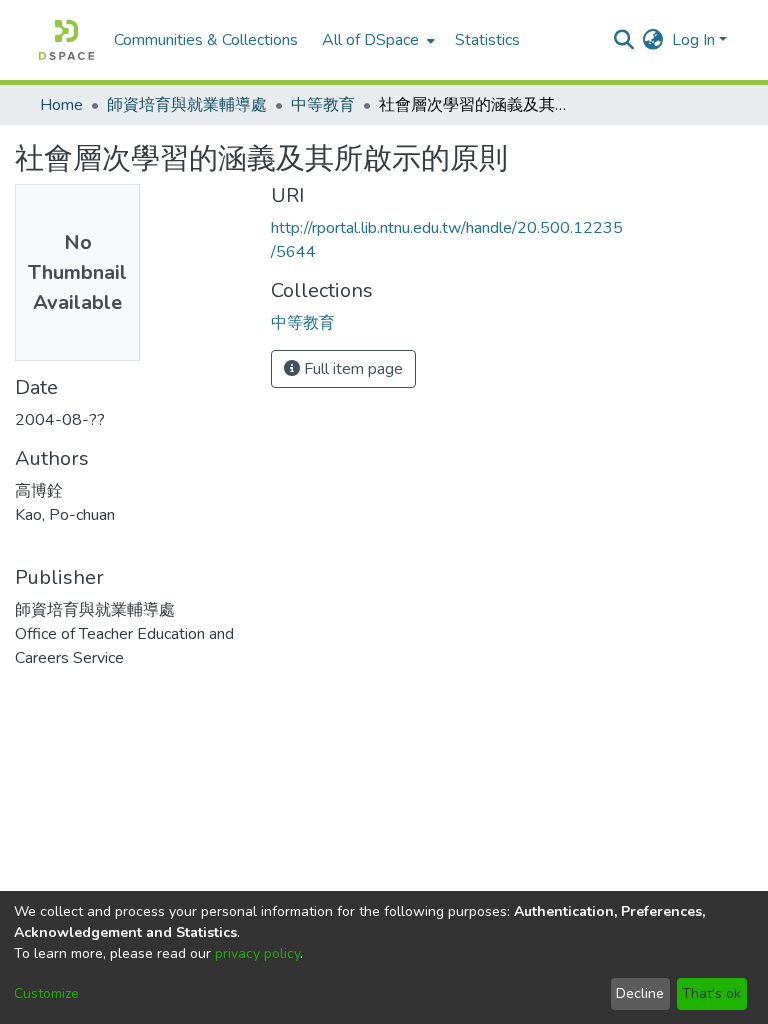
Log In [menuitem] (693, 40)
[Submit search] (624, 40)
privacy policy (257, 953)
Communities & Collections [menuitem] (206, 40)
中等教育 (323, 105)
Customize (46, 993)
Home (61, 105)
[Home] (66, 40)
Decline (640, 993)
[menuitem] (376, 40)
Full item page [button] (351, 369)
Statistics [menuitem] (487, 40)
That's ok (711, 993)
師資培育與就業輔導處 (187, 105)
